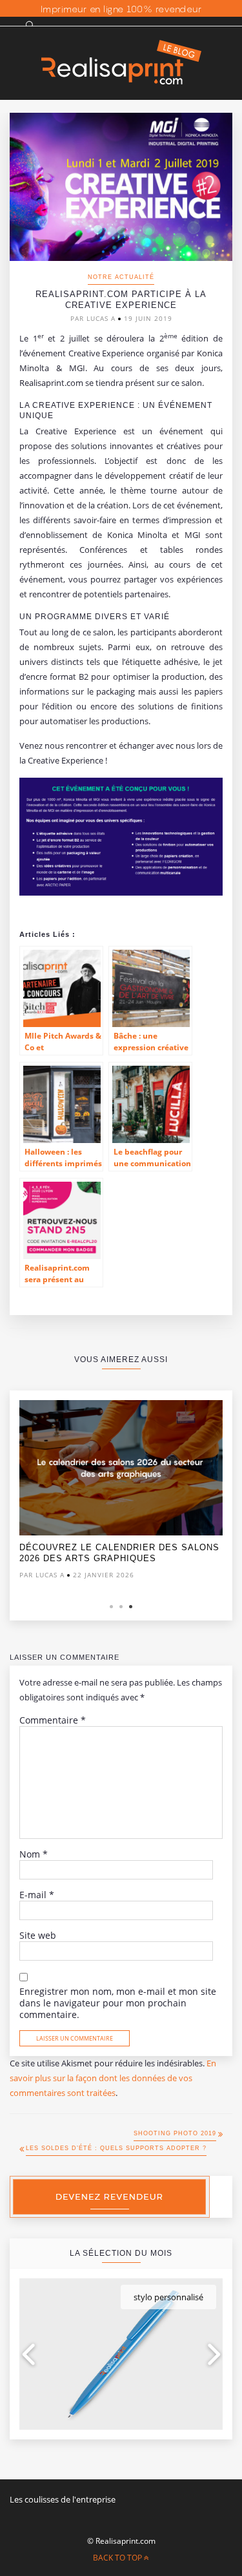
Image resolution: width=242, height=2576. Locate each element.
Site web (38, 1936)
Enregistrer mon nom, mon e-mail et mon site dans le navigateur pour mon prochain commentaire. (118, 2003)
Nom (34, 1854)
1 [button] (111, 1607)
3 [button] (131, 1607)
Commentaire (53, 1720)
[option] (121, 1493)
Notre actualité (121, 277)
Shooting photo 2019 (175, 2133)
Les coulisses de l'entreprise (63, 2499)
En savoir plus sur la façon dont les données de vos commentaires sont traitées (113, 2078)
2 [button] (121, 1607)
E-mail (37, 1895)
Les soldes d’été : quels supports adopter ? (116, 2148)
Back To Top (118, 2558)
